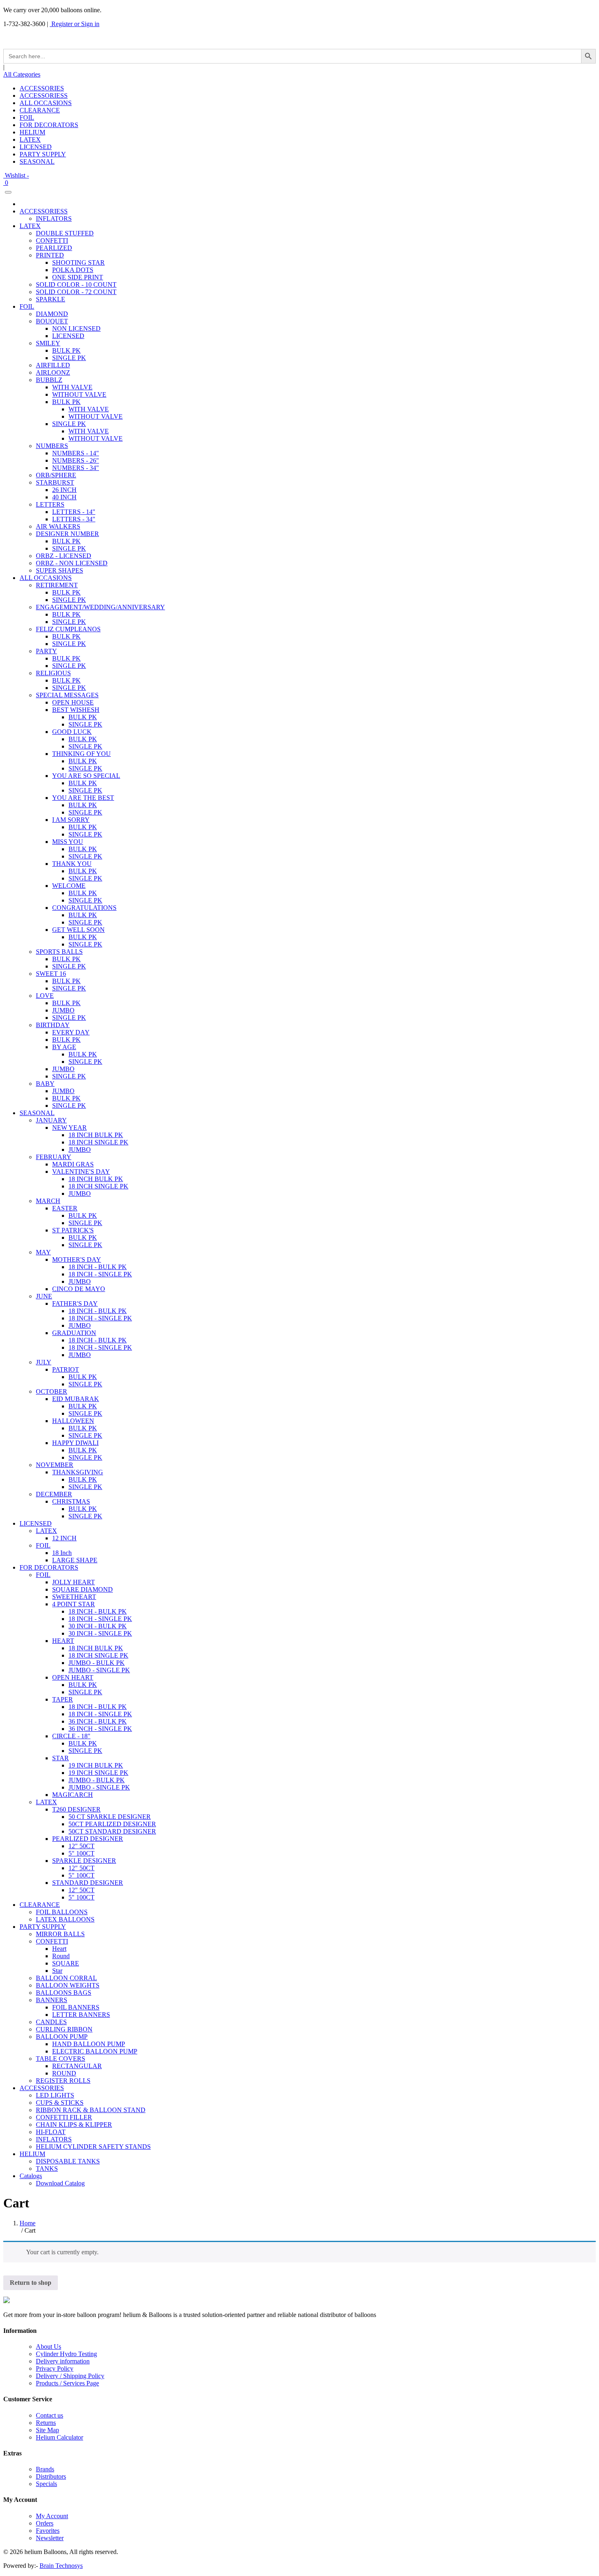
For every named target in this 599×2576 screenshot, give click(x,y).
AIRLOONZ (53, 372)
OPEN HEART (73, 1677)
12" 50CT (81, 1846)
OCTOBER (52, 1391)
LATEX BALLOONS (65, 1919)
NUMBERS (52, 446)
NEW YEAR (69, 1128)
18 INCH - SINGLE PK (100, 1274)
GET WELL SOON (78, 930)
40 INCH (64, 497)
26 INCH (64, 490)
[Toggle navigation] (8, 192)
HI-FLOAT (51, 2132)
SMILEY (48, 343)
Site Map (47, 2430)
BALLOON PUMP (62, 2037)
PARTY (46, 651)
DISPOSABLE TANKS (68, 2161)
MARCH (48, 1201)
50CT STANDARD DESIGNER (112, 1831)
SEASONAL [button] (37, 1113)
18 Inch (62, 1553)
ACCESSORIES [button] (42, 2088)
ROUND (64, 2073)
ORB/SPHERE (56, 475)
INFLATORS (54, 219)
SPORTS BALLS (59, 952)
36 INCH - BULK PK (98, 1721)
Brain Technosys (61, 2566)
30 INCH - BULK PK (98, 1626)
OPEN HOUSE (73, 702)
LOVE (45, 996)
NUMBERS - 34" (76, 468)
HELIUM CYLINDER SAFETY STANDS (93, 2147)
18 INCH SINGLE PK (98, 1142)
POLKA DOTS (73, 270)
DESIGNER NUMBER (67, 534)
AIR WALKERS (58, 526)
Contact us (50, 2415)
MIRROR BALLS (60, 1934)
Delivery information (63, 2361)
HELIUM (32, 132)
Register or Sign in (75, 24)
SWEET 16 (51, 974)
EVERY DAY (71, 1032)
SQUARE (66, 1963)
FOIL (27, 117)
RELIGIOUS (53, 673)
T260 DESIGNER (76, 1809)
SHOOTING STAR (78, 262)
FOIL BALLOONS (62, 1912)
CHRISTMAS (71, 1501)
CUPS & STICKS (60, 2103)
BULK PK (66, 350)
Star (57, 1971)
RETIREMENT (57, 585)
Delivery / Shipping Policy (70, 2376)
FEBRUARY (54, 1157)
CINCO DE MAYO (79, 1289)
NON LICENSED (76, 328)
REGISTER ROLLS (63, 2081)
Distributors (51, 2476)
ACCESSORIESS (44, 96)
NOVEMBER (55, 1465)
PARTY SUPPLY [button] (43, 1927)
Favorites (48, 2531)
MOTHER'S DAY (77, 1259)
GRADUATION (74, 1333)
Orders (45, 2523)
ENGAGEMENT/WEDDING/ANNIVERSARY (100, 607)
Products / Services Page (67, 2383)
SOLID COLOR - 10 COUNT (76, 284)
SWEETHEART (74, 1597)
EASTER (65, 1208)
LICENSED (36, 147)
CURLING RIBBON (64, 2029)
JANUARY (51, 1120)
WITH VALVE (72, 387)
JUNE (44, 1296)
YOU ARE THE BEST (83, 798)
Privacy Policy (55, 2368)
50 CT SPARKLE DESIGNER (110, 1817)
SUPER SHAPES (59, 570)
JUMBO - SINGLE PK (99, 1670)
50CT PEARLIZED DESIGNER (112, 1824)
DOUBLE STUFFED (65, 233)
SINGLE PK (69, 358)
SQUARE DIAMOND (83, 1589)
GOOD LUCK (72, 732)
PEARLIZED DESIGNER (88, 1839)
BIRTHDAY (53, 1025)
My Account (52, 2516)
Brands (45, 2469)
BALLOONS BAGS (64, 1993)
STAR (61, 1758)
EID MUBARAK (76, 1399)
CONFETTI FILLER (64, 2117)
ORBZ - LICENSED (64, 556)
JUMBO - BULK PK (97, 1663)
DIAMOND (52, 314)
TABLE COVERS (61, 2059)
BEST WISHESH (76, 710)
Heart (59, 1949)
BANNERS (52, 2000)
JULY (44, 1362)
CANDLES (51, 2022)
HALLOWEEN (73, 1421)
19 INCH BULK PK (96, 1765)
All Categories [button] (22, 74)
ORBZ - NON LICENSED (72, 563)
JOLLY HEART (74, 1582)
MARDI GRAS (73, 1164)
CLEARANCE (40, 110)
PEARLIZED (54, 248)
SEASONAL (37, 161)
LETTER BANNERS (81, 2015)
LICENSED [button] (36, 1523)
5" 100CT (81, 1853)
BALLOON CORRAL (66, 1978)
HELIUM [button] (32, 2154)
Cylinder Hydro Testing (66, 2354)
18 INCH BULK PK (96, 1135)
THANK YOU (72, 864)
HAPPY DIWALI (75, 1443)
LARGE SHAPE (75, 1560)
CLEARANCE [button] (40, 1905)
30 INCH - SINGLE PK (100, 1633)
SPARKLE (51, 299)
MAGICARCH (73, 1795)
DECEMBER (54, 1494)
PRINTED (50, 255)
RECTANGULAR (77, 2066)
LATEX (30, 139)
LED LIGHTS (55, 2095)
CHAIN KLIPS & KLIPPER (74, 2125)
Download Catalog (60, 2183)
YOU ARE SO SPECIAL (86, 776)
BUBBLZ (49, 380)
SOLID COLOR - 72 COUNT (76, 292)
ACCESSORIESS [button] (44, 211)
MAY (43, 1252)
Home (28, 2223)
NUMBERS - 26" (76, 460)
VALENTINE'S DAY (81, 1172)
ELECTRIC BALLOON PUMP (95, 2051)
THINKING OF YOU (81, 754)
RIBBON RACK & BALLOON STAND (91, 2110)
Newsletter (50, 2538)
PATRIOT (66, 1369)
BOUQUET (52, 321)
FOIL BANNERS (76, 2007)
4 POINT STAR (74, 1604)
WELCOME (69, 886)
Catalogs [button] (31, 2176)
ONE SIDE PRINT (78, 277)
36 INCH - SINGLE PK (100, 1729)
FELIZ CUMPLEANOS (68, 629)
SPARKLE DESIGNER (84, 1861)
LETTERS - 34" (74, 519)
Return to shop (31, 2283)
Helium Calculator (59, 2437)
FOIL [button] (27, 306)
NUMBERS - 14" (76, 453)
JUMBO (63, 1010)
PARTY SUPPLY (43, 154)
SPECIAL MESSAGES (67, 695)
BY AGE (64, 1047)
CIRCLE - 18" (71, 1736)
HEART (63, 1641)
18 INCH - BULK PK (98, 1267)
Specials (46, 2484)
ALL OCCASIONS (46, 103)
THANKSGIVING (78, 1472)
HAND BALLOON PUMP (89, 2044)
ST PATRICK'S (73, 1230)
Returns (46, 2423)
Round (61, 1956)
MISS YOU (68, 842)
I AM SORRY (71, 820)
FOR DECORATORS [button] (49, 1567)
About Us (48, 2347)
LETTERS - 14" (74, 512)
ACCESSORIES (42, 88)
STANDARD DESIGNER (88, 1883)
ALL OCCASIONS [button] (46, 578)
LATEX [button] (30, 226)
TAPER (63, 1699)
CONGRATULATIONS (84, 908)
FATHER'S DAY (75, 1303)
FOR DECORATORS (49, 125)
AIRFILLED (53, 365)
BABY (45, 1084)
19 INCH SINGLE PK (98, 1773)
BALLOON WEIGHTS (68, 1985)
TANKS (47, 2169)
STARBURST (55, 482)
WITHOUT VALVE (79, 394)
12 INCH (64, 1538)
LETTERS (50, 504)
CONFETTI (52, 240)
